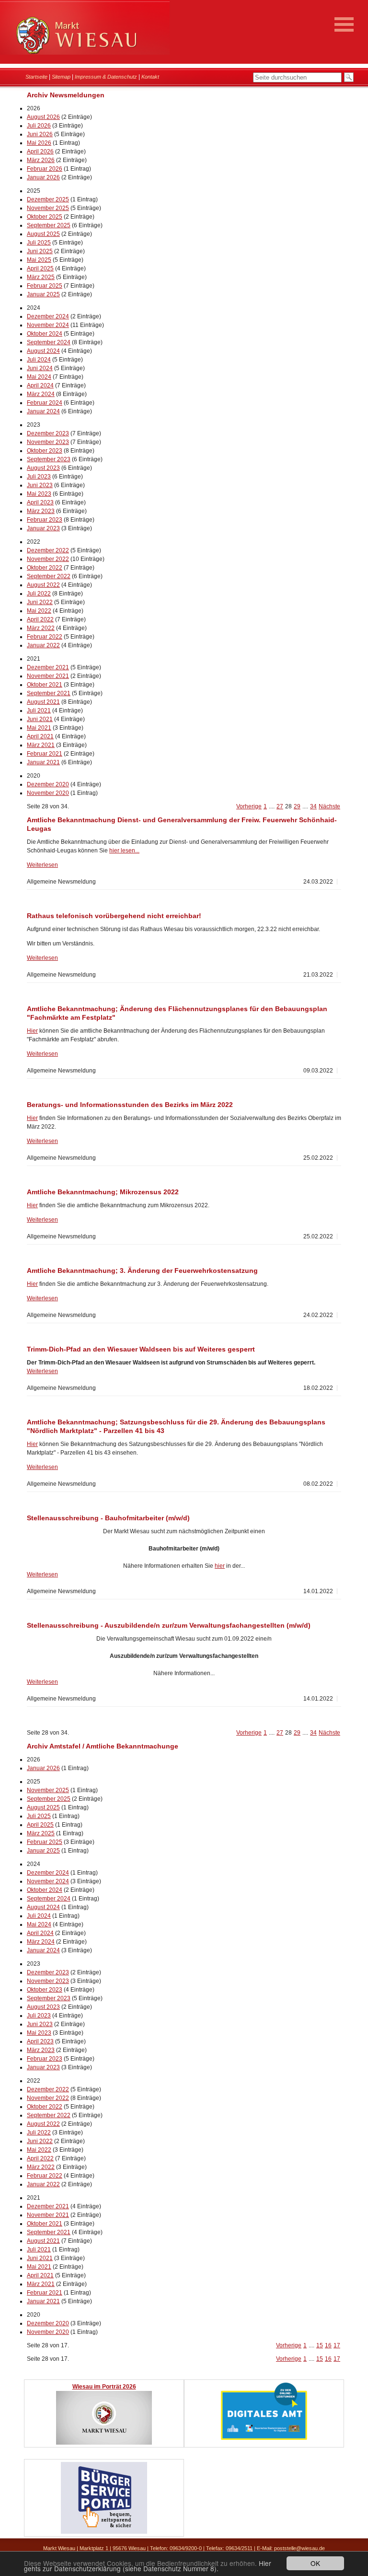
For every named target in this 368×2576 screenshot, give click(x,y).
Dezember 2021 (48, 667)
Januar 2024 (43, 411)
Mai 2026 (39, 143)
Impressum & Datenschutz (106, 77)
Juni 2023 (40, 485)
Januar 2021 (43, 762)
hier (220, 1566)
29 (297, 806)
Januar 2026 (43, 177)
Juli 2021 (39, 711)
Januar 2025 (43, 294)
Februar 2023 (45, 520)
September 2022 (49, 576)
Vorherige (249, 806)
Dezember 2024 (48, 316)
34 (313, 806)
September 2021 (49, 693)
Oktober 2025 (45, 217)
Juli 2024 (39, 360)
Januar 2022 (43, 645)
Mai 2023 (39, 494)
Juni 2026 (40, 134)
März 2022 (41, 628)
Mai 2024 (39, 377)
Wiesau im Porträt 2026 (104, 2387)
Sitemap (61, 77)
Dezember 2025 (48, 199)
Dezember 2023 (48, 433)
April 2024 (40, 385)
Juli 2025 (39, 243)
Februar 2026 (45, 169)
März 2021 (41, 745)
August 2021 (43, 702)
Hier (32, 1031)
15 (320, 2345)
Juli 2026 (39, 126)
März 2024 (41, 394)
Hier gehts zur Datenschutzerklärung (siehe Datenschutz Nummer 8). (148, 2566)
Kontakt (150, 77)
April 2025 (40, 268)
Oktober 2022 (45, 568)
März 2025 (41, 277)
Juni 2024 (40, 368)
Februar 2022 (45, 637)
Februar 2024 (45, 403)
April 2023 (40, 502)
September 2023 (49, 459)
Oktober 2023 (45, 451)
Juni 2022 (40, 602)
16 (328, 2345)
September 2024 (49, 342)
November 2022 (48, 559)
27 (280, 806)
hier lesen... (124, 851)
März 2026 (41, 160)
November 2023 (48, 442)
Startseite (36, 77)
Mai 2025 (39, 260)
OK (315, 2563)
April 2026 (40, 152)
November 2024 (48, 325)
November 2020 (48, 793)
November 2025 (48, 208)
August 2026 (43, 117)
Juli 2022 (39, 594)
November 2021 (48, 676)
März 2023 (41, 511)
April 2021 (40, 736)
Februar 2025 (45, 286)
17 (337, 2345)
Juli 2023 (39, 477)
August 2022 (43, 585)
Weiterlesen (42, 865)
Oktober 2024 (45, 334)
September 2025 (49, 225)
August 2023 (43, 468)
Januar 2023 (43, 528)
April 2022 (40, 619)
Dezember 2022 (48, 550)
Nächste (329, 806)
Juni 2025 (40, 251)
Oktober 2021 (45, 685)
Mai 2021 (39, 728)
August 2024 (43, 351)
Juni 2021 (40, 719)
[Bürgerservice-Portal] (104, 2532)
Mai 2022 (39, 611)
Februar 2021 (45, 754)
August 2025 (43, 234)
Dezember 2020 (48, 784)
